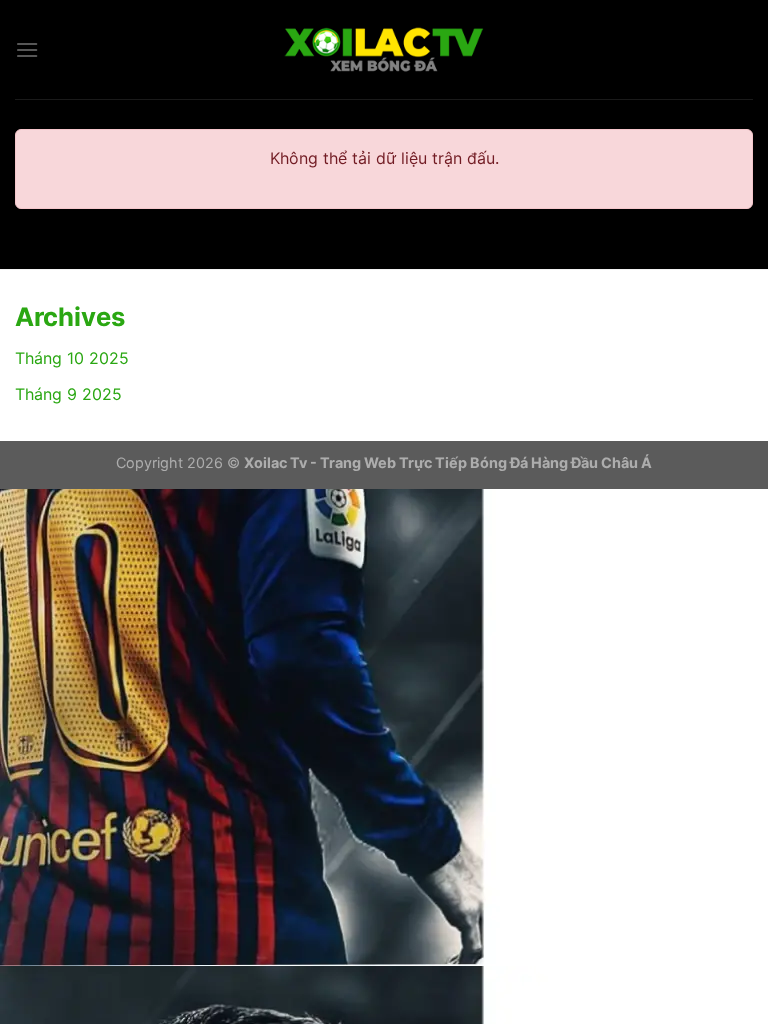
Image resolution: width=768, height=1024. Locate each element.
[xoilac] (384, 50)
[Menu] (27, 49)
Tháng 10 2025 (72, 358)
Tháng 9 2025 (68, 394)
